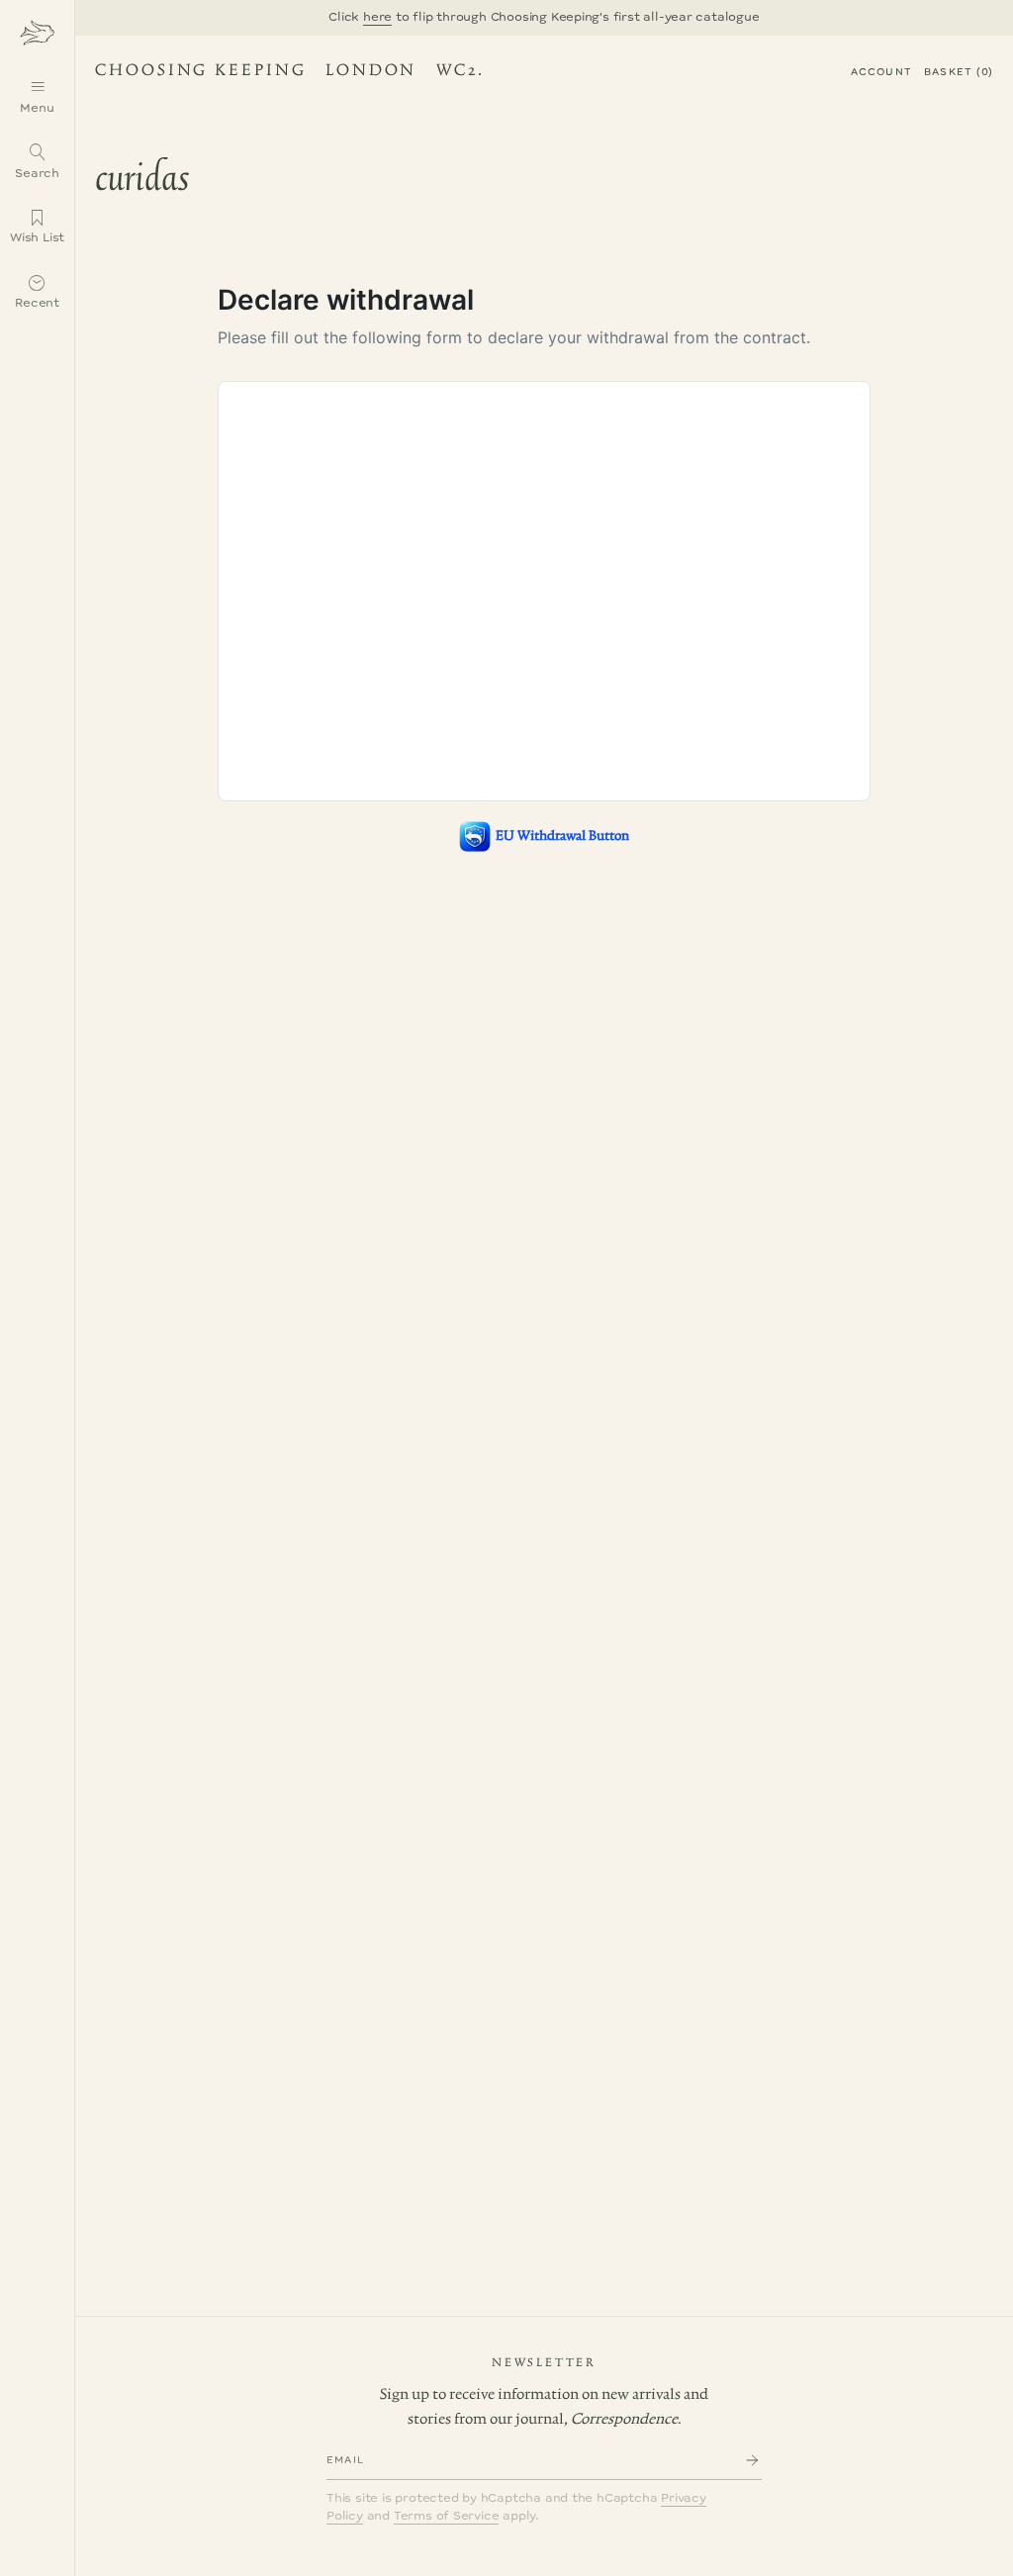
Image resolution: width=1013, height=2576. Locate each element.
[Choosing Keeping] (37, 32)
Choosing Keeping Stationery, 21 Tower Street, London (285, 73)
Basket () (959, 72)
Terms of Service (447, 2516)
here (377, 17)
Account (881, 72)
